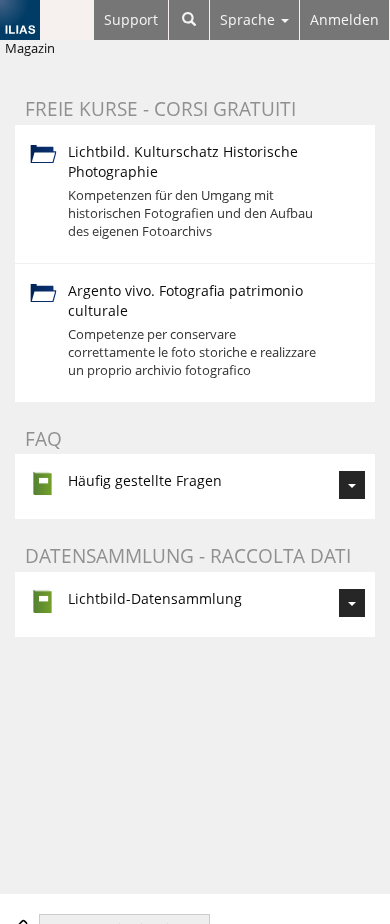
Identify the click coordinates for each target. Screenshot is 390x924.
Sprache (249, 19)
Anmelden (344, 19)
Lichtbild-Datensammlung (155, 598)
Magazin (30, 48)
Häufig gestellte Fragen (145, 480)
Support (131, 19)
